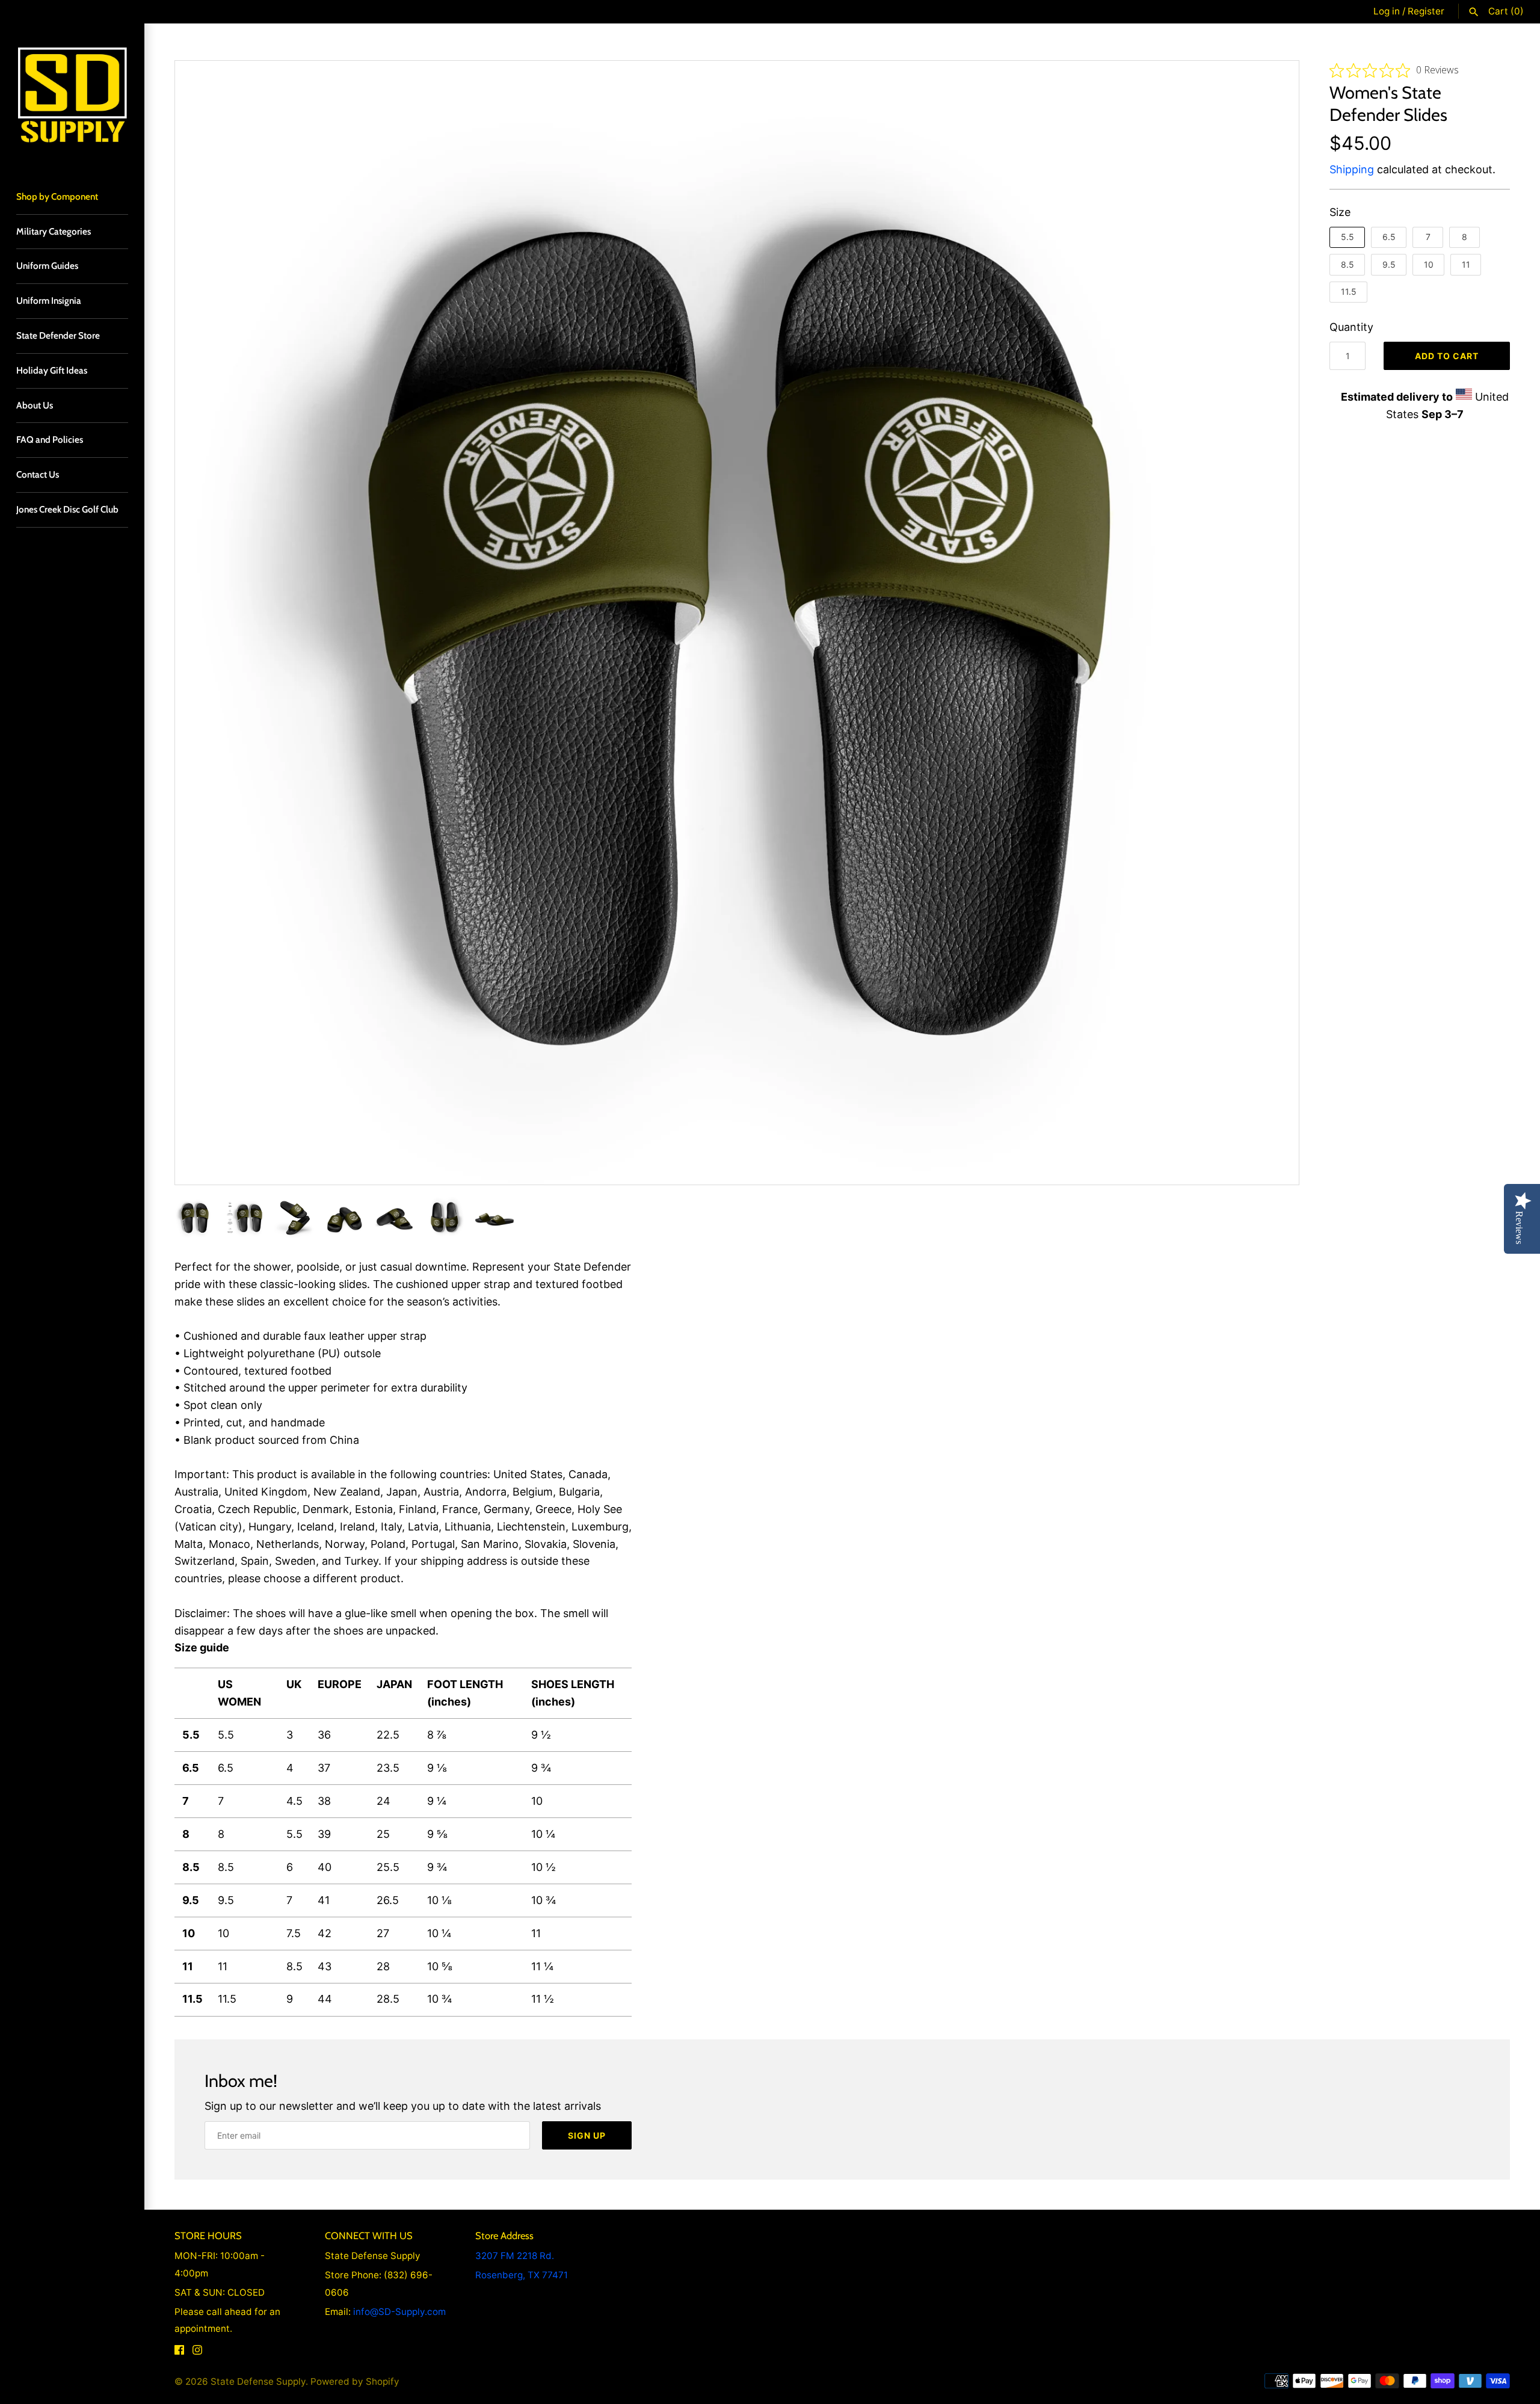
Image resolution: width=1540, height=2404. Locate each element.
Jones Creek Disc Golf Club (67, 509)
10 (1429, 264)
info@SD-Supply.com (399, 2312)
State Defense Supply (258, 2381)
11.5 (1349, 291)
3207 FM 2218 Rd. (515, 2256)
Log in (1387, 11)
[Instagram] (197, 2353)
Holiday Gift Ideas (52, 370)
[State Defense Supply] (72, 96)
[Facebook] (179, 2353)
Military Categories (54, 231)
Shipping (1352, 169)
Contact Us (38, 474)
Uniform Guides (47, 266)
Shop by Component (57, 196)
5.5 (1347, 237)
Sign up (587, 2135)
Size (1340, 212)
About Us (35, 405)
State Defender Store (58, 335)
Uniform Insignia (49, 300)
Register (1426, 11)
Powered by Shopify (355, 2381)
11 (1466, 264)
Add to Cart (1447, 356)
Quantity (1351, 327)
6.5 (1389, 237)
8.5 (1347, 264)
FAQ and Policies (50, 439)
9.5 (1389, 264)
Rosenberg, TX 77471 (522, 2275)
